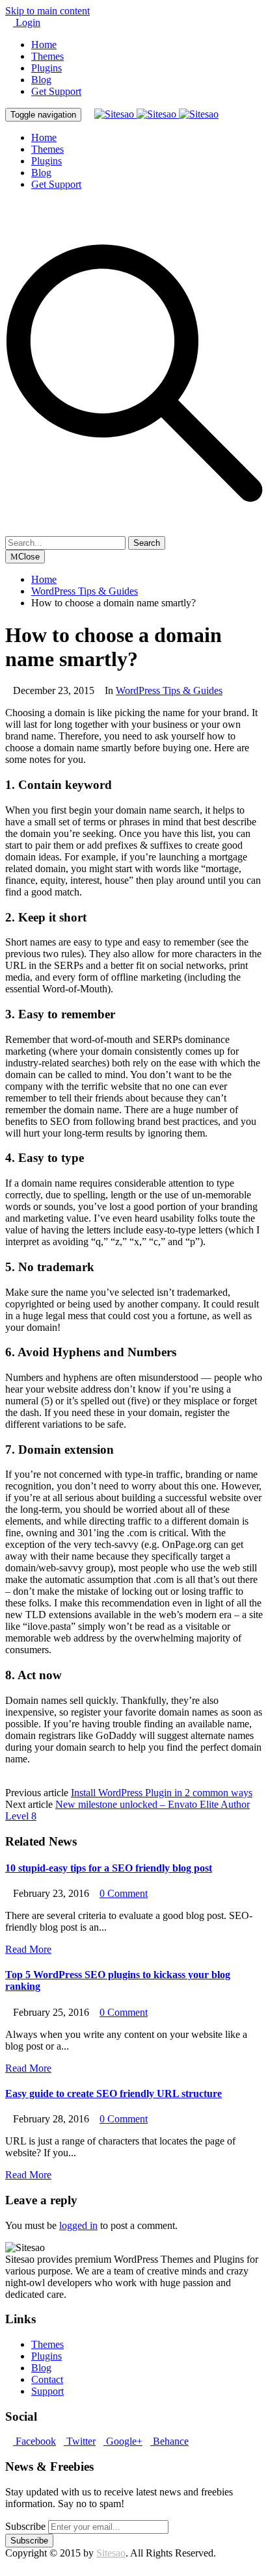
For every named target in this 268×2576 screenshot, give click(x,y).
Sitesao (111, 2553)
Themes (47, 56)
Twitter (80, 2441)
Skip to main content (47, 11)
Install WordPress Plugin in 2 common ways (162, 1793)
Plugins (47, 68)
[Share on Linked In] (40, 1781)
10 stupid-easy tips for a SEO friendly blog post (109, 1868)
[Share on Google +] (30, 1781)
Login (27, 22)
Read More (28, 1949)
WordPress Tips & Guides (169, 690)
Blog (41, 80)
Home (44, 45)
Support (47, 2391)
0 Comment (124, 1893)
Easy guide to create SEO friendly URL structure (114, 2093)
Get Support (56, 91)
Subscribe (25, 2526)
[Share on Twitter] (20, 1781)
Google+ (123, 2441)
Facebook (34, 2441)
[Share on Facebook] (9, 1781)
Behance (169, 2441)
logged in (78, 2225)
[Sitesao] (156, 114)
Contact (47, 2379)
